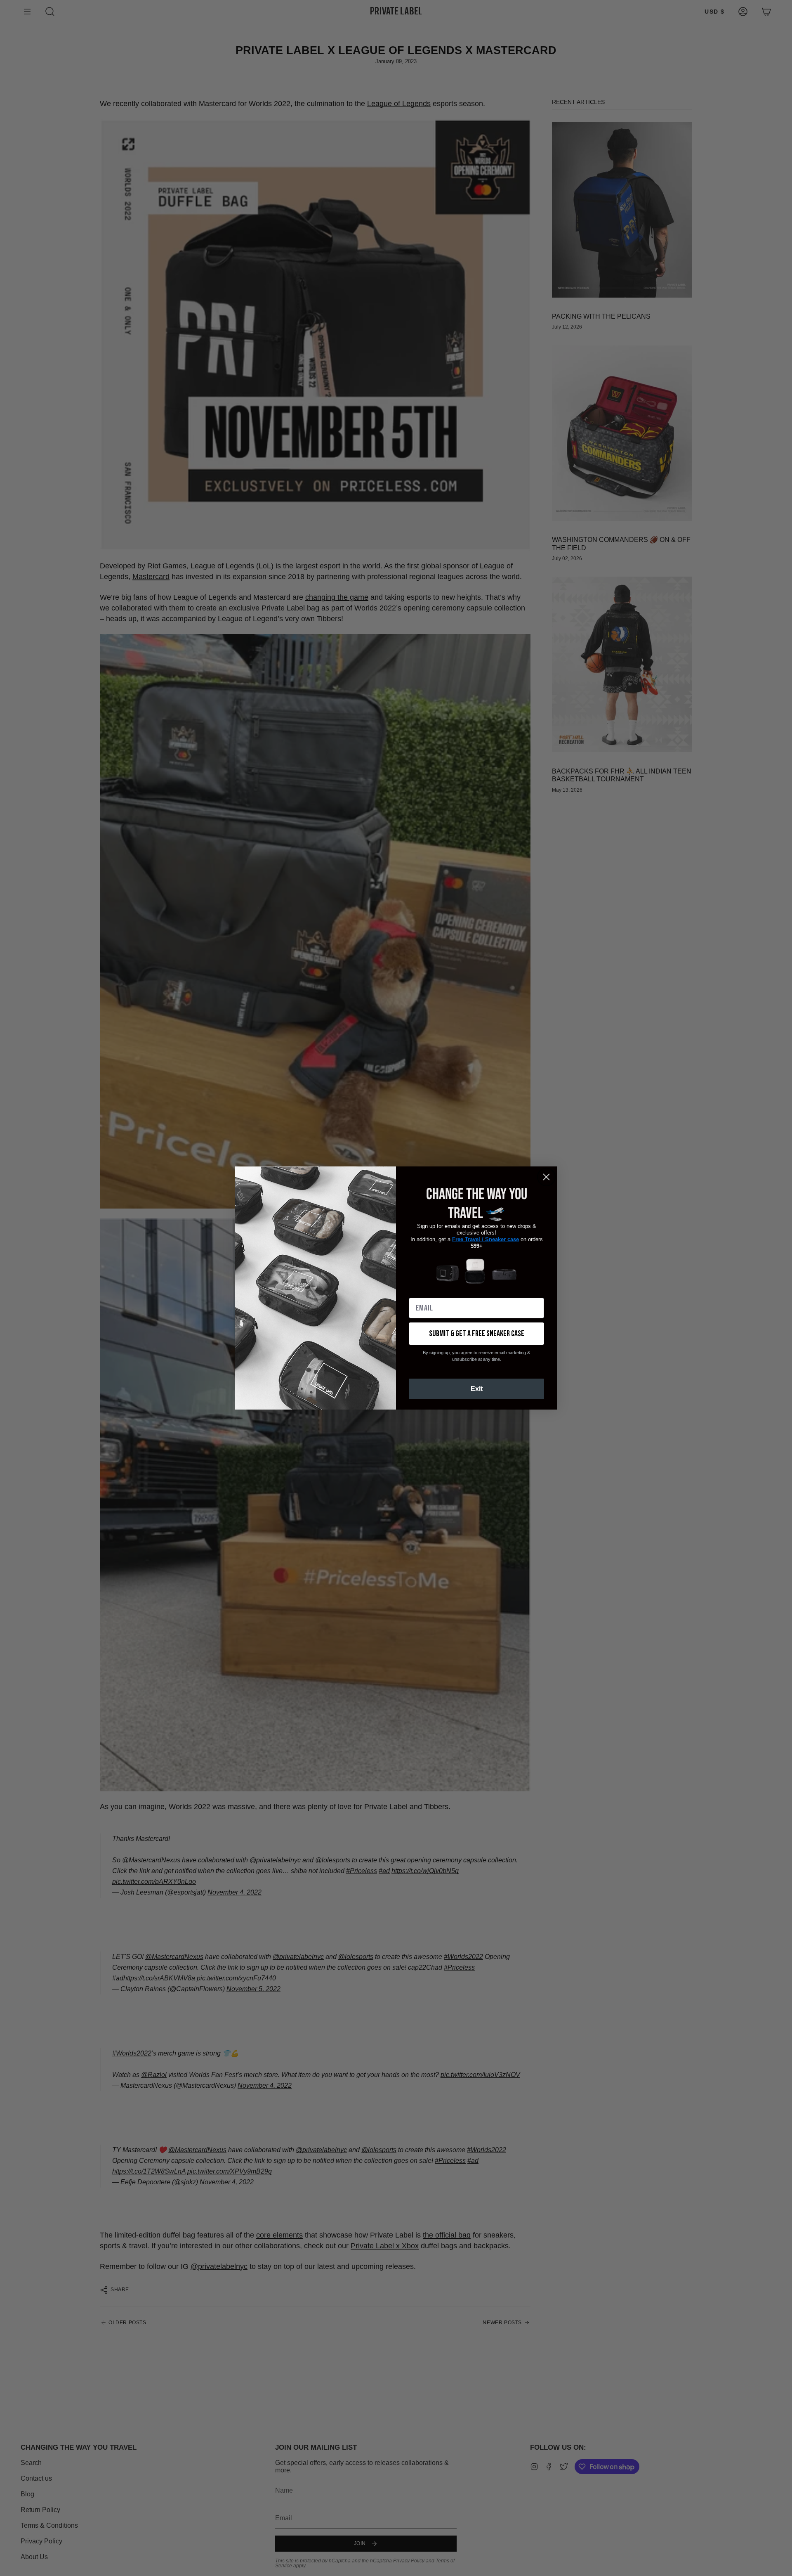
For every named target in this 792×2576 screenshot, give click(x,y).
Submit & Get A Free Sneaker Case (477, 1334)
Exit (477, 1389)
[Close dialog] (546, 1177)
